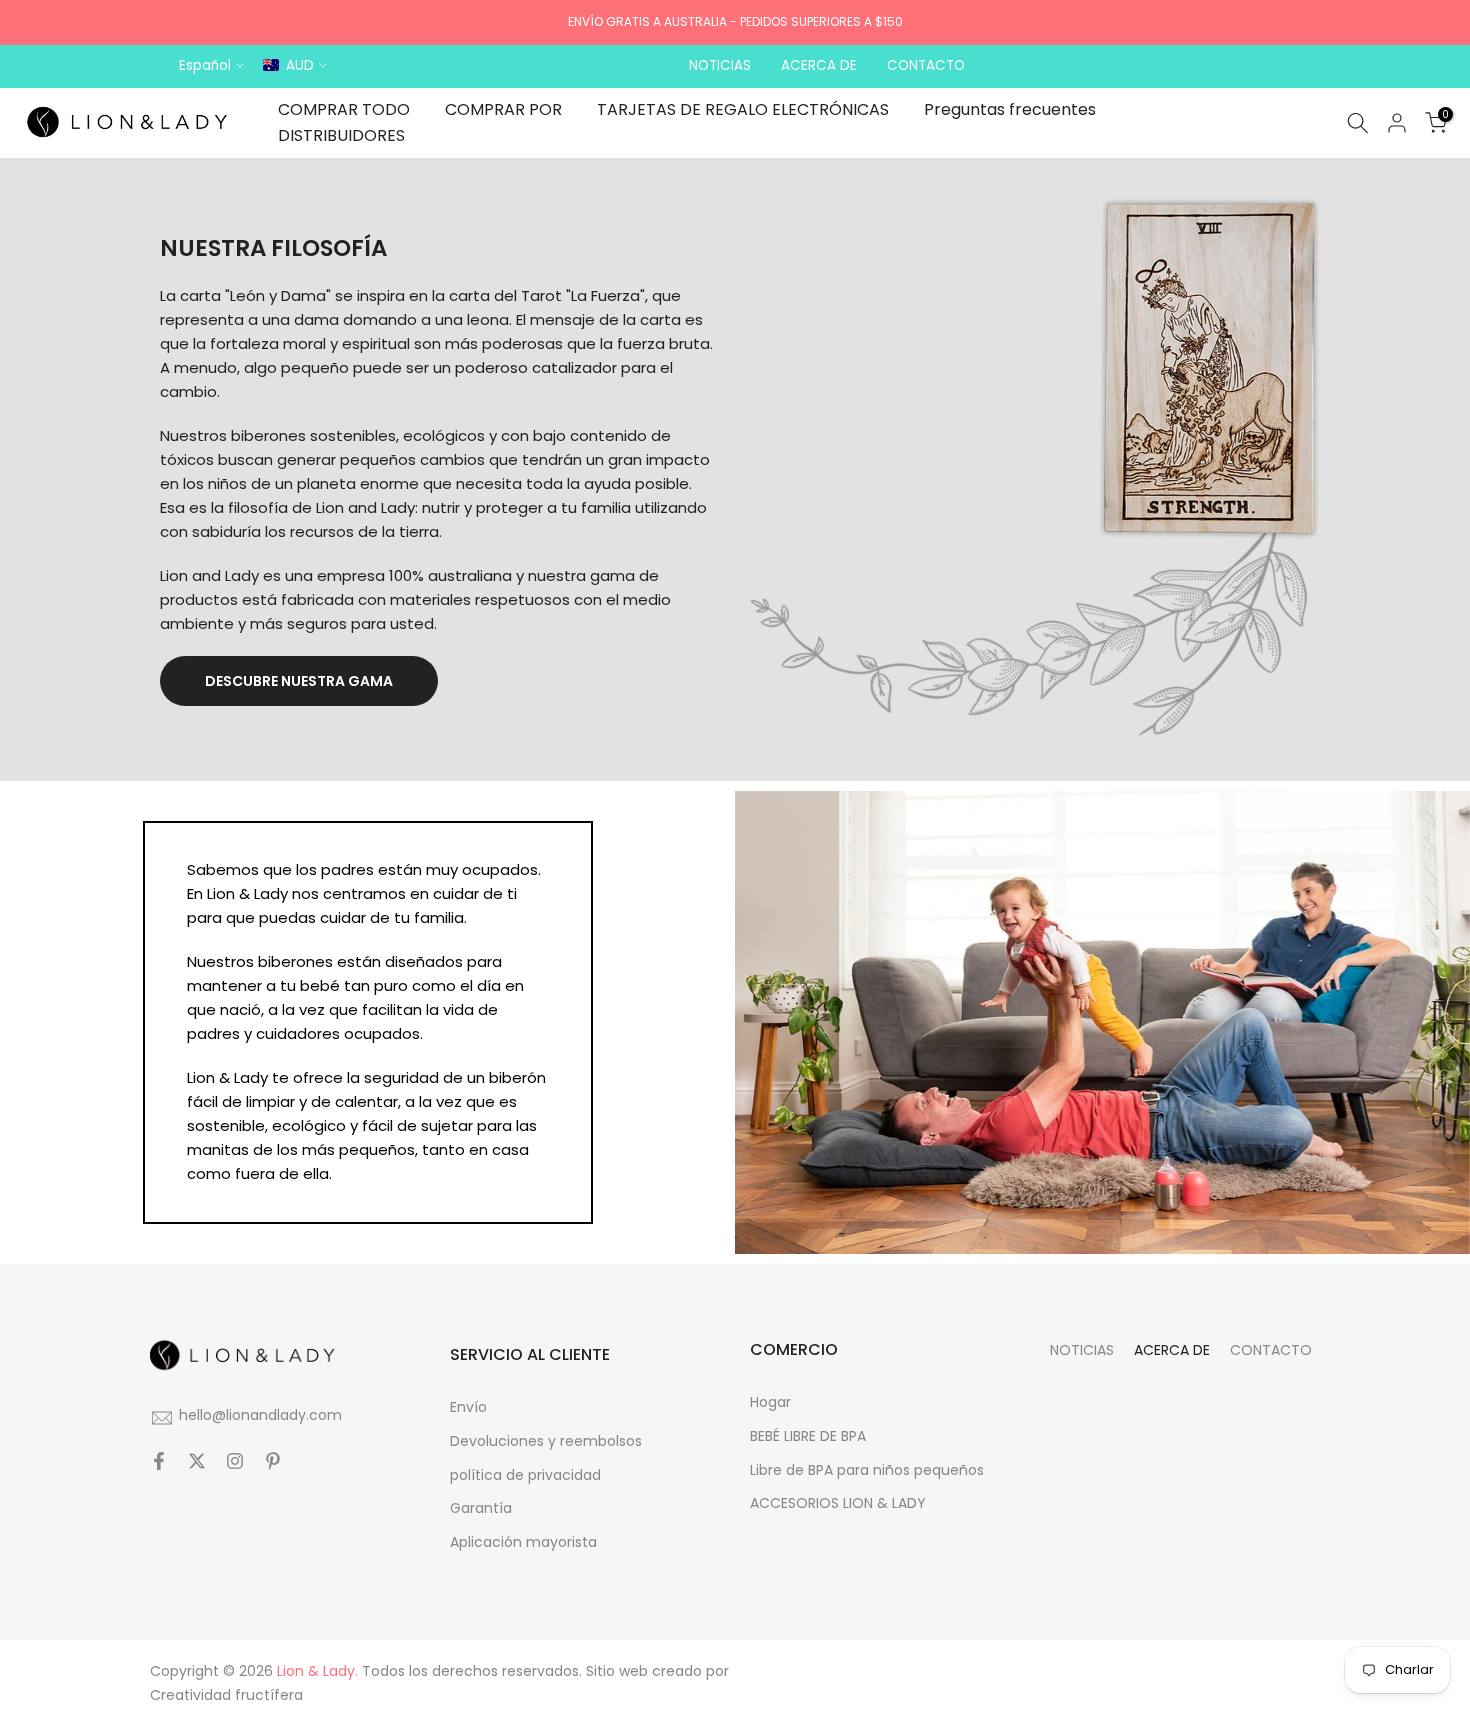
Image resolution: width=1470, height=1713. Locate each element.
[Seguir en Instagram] (235, 1462)
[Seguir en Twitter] (197, 1462)
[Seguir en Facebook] (159, 1462)
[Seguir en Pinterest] (273, 1462)
